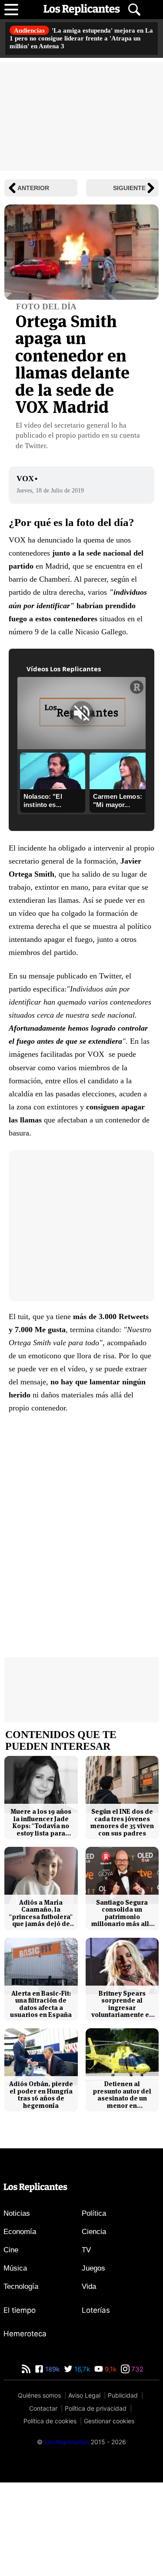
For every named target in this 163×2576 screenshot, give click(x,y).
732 (136, 2369)
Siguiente (129, 188)
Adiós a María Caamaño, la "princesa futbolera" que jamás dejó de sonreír (41, 1913)
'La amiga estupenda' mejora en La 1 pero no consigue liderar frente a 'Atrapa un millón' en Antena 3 (81, 38)
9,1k (110, 2369)
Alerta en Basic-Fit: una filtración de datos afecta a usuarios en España (41, 2004)
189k (52, 2369)
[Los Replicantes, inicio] (82, 10)
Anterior (33, 188)
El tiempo (20, 2310)
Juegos (93, 2268)
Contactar (43, 2408)
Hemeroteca (25, 2334)
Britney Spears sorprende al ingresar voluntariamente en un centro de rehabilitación (122, 2004)
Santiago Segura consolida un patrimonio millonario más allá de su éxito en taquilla (122, 1913)
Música (15, 2268)
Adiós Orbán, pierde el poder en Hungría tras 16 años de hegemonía (41, 2095)
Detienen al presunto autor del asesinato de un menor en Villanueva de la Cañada (122, 2095)
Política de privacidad (96, 2408)
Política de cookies (50, 2421)
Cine (11, 2250)
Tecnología (21, 2286)
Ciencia (94, 2232)
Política (94, 2213)
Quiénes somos (39, 2395)
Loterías (96, 2310)
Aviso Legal (84, 2395)
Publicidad (123, 2395)
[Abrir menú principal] (11, 10)
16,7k (81, 2369)
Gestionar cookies (109, 2421)
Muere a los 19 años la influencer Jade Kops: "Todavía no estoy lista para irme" (41, 1822)
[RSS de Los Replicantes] (26, 2369)
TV (86, 2250)
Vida (89, 2286)
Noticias (17, 2213)
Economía (20, 2232)
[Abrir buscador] (134, 10)
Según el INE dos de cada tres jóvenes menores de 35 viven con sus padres (122, 1822)
